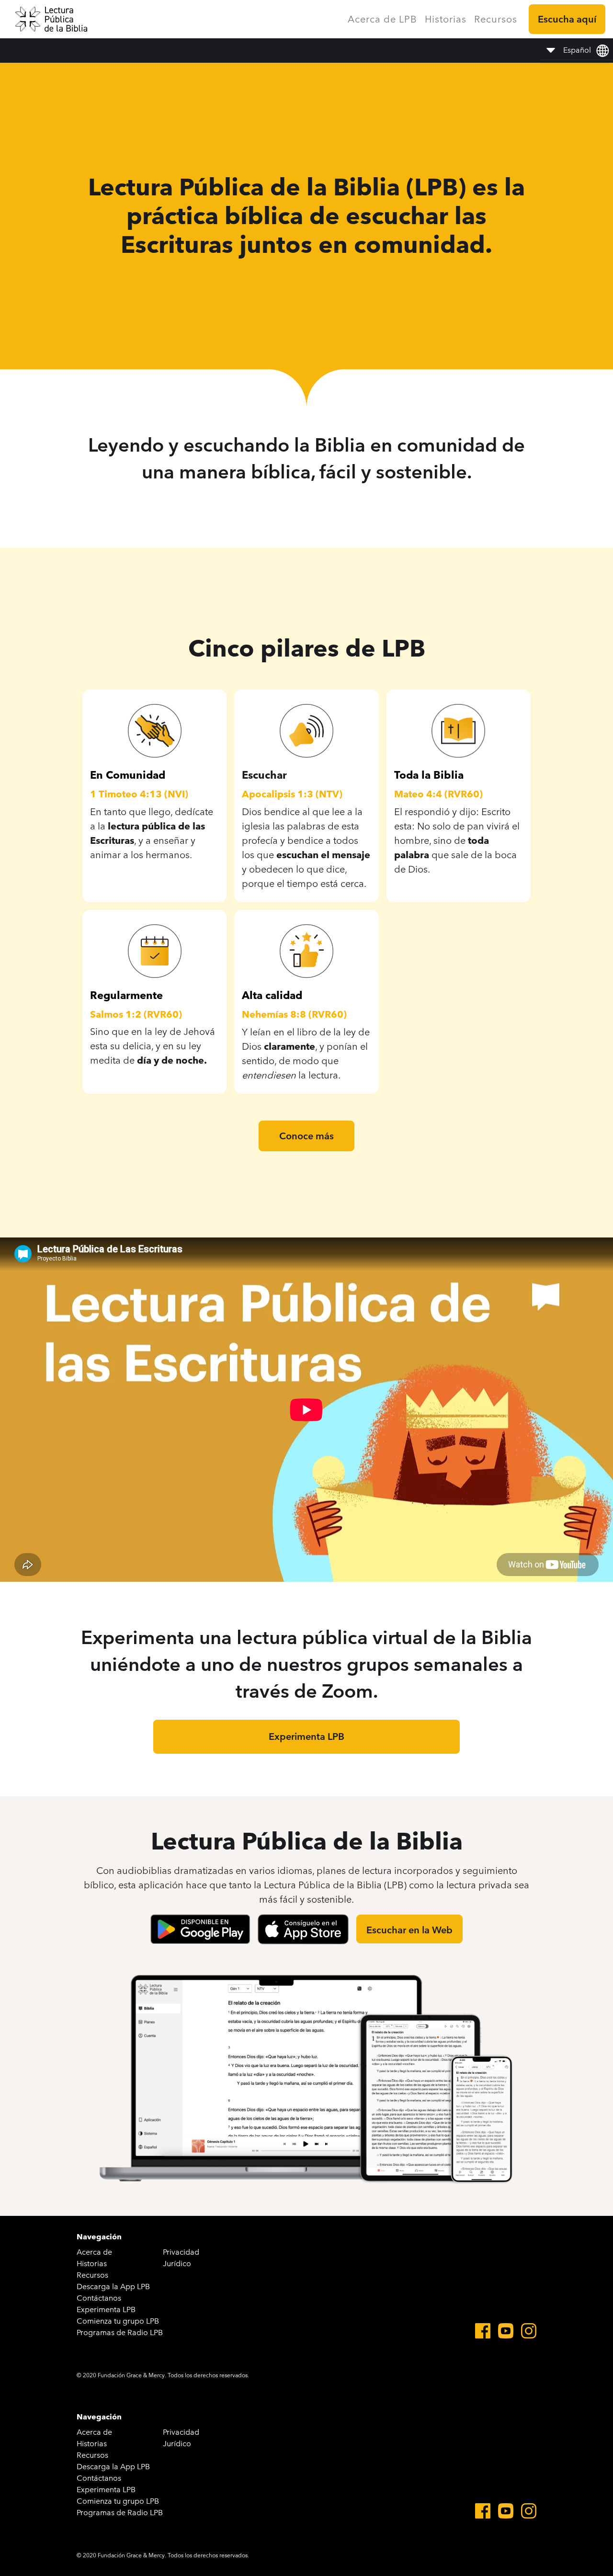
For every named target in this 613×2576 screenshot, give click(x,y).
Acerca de (94, 2252)
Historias (446, 19)
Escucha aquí (567, 19)
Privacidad (181, 2252)
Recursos (496, 19)
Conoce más (306, 1136)
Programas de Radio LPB (120, 2332)
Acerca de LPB (382, 19)
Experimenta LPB (306, 1736)
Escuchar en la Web (409, 1930)
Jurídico (177, 2264)
